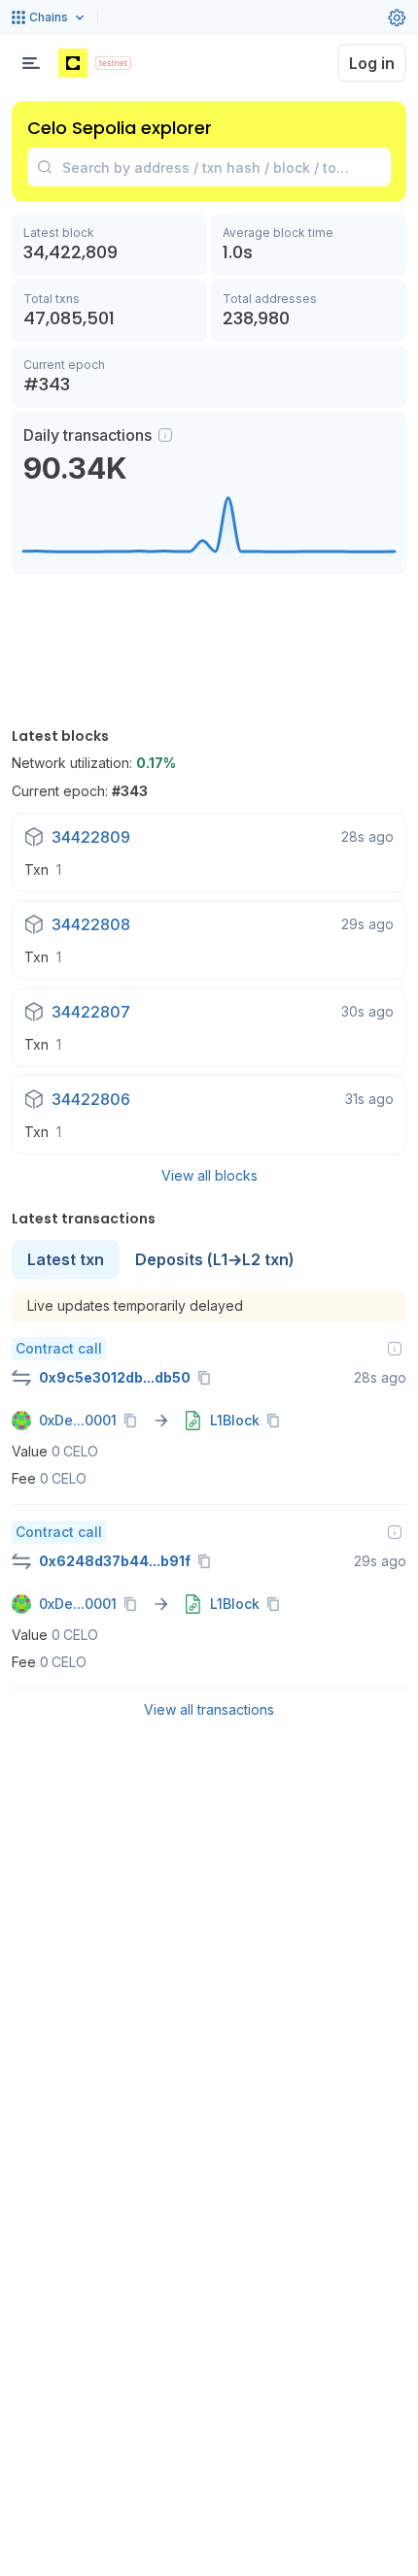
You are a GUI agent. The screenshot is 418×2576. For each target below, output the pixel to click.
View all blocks (209, 1175)
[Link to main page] (73, 63)
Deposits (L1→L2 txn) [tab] (215, 1259)
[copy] (208, 1378)
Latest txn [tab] (66, 1259)
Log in (372, 63)
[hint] (165, 435)
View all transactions (209, 1709)
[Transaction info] (395, 1349)
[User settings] (397, 17)
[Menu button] (31, 63)
